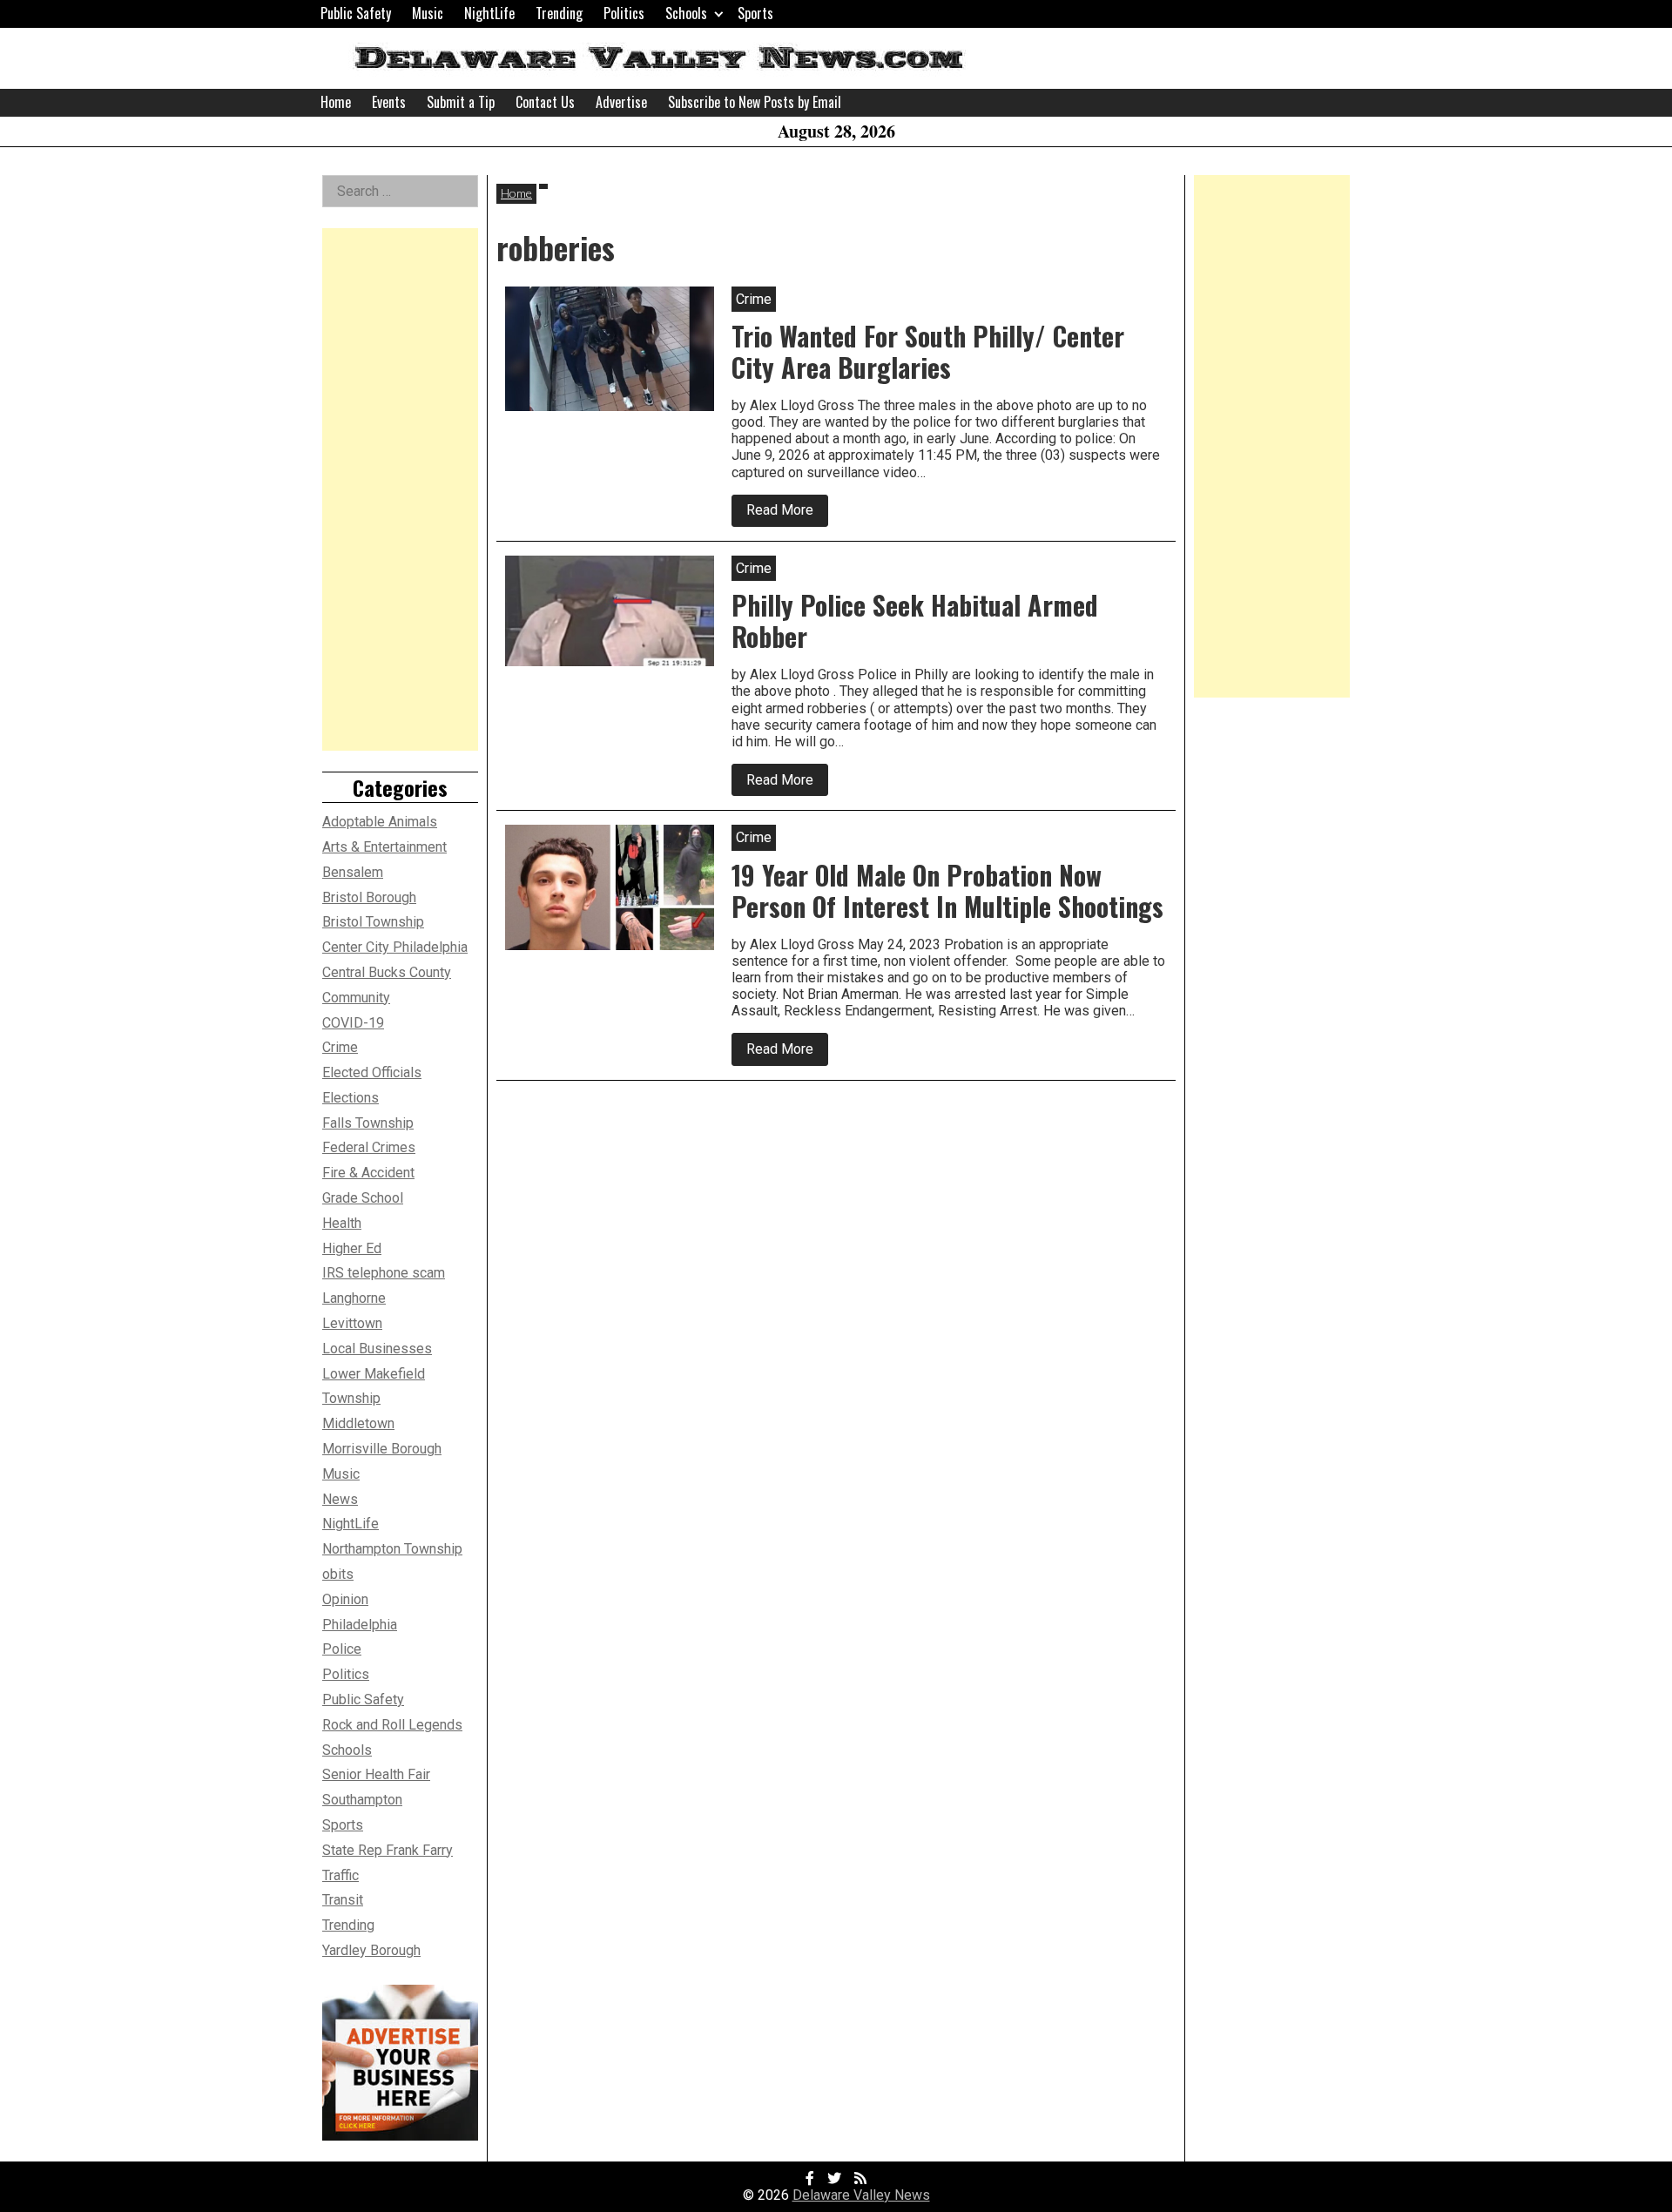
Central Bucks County (387, 972)
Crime (340, 1047)
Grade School (363, 1198)
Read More (787, 514)
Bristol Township (373, 922)
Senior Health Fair (376, 1774)
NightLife (489, 13)
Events (389, 102)
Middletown (358, 1423)
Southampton (362, 1800)
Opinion (345, 1599)
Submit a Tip (461, 102)
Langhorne (354, 1298)
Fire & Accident (368, 1173)
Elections (351, 1098)
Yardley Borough (371, 1950)
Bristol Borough (369, 897)
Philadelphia (360, 1625)
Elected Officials (372, 1072)
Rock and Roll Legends (392, 1725)
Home (336, 102)
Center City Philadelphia (395, 947)
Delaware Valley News (861, 2195)
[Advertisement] (400, 489)
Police (342, 1649)
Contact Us (545, 102)
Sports (755, 13)
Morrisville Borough (382, 1449)
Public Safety (356, 13)
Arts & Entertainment (384, 847)
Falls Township (368, 1123)
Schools (686, 13)
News (340, 1499)
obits (338, 1574)
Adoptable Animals (380, 822)
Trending (559, 13)
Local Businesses (377, 1349)
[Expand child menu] (719, 13)
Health (342, 1223)
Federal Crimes (369, 1147)
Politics (624, 13)
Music (428, 13)
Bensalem (353, 872)
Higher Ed (352, 1248)
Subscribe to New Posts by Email (755, 102)
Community (356, 998)
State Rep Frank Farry (388, 1850)
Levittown (352, 1323)
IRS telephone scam (384, 1273)
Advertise (621, 102)
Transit (343, 1900)
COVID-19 (353, 1023)
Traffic (340, 1875)
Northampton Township (392, 1549)
